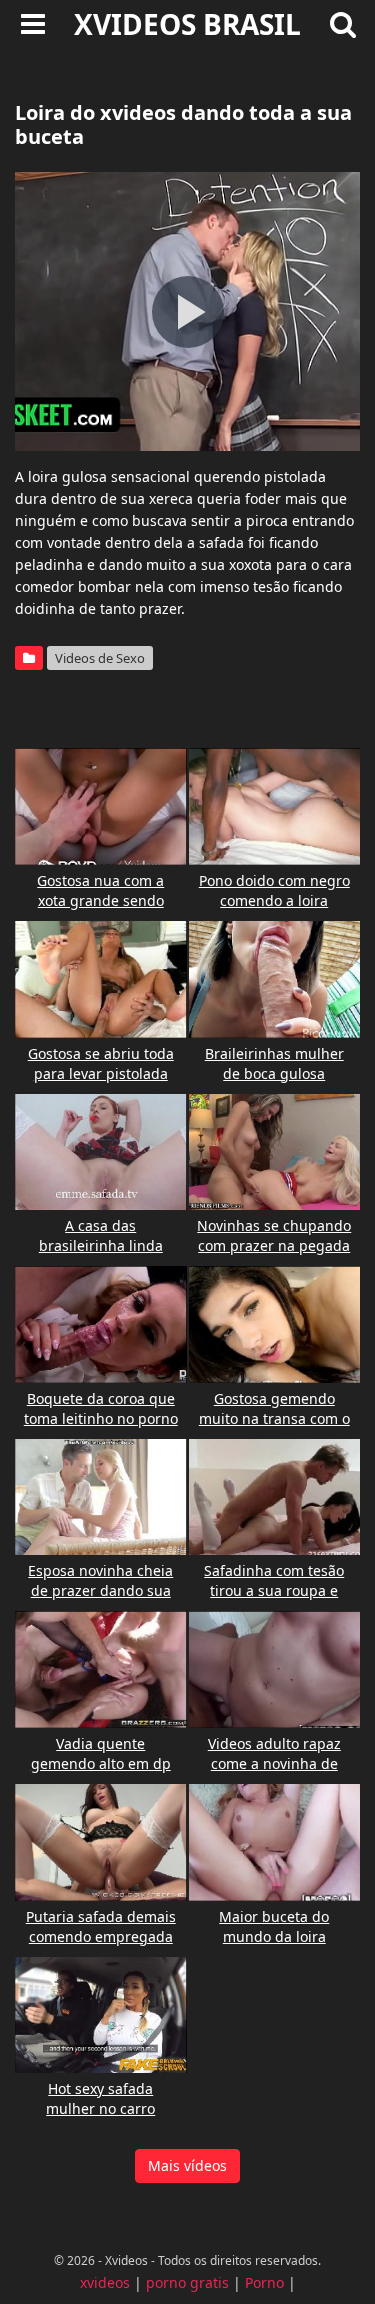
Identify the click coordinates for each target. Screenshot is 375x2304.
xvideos (105, 2282)
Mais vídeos (187, 2165)
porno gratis (187, 2282)
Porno (264, 2282)
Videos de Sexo (100, 658)
